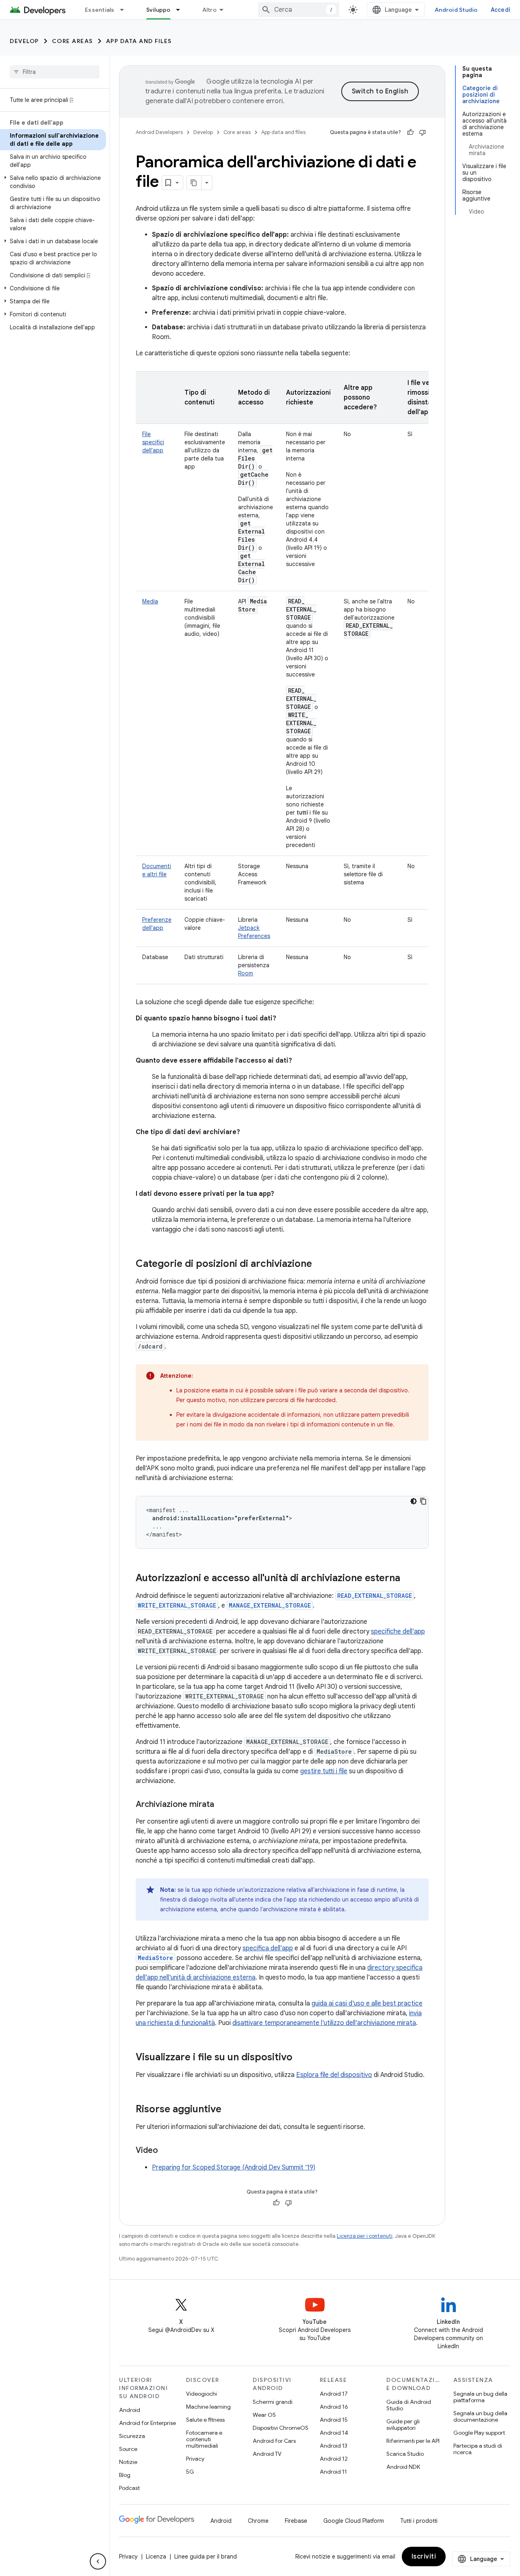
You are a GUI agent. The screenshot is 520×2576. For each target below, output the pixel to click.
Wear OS (264, 2415)
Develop (24, 41)
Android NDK (403, 2467)
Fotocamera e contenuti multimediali (204, 2439)
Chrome (258, 2521)
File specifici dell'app (153, 442)
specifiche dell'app (398, 1632)
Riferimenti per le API (413, 2441)
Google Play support (479, 2433)
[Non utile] (422, 132)
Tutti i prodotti (419, 2521)
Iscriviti (424, 2557)
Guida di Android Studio (409, 2405)
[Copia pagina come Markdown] (194, 183)
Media (150, 601)
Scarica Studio (405, 2454)
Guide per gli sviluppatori (403, 2425)
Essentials (100, 10)
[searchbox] (55, 72)
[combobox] (299, 10)
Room (246, 973)
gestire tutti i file (324, 1771)
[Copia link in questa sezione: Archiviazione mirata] (222, 1805)
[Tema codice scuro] (414, 1501)
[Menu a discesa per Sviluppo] (182, 10)
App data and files (139, 41)
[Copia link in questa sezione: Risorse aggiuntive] (230, 2110)
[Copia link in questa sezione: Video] (166, 2151)
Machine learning (208, 2407)
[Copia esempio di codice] (423, 1501)
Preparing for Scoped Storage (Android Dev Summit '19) (234, 2168)
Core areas (73, 41)
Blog (125, 2475)
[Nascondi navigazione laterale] (98, 2561)
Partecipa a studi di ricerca (478, 2449)
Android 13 (334, 2446)
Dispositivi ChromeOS (281, 2428)
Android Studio (456, 10)
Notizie (128, 2462)
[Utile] (410, 132)
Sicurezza (132, 2436)
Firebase (296, 2521)
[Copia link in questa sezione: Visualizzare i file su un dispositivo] (301, 2058)
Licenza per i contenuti (365, 2236)
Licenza (156, 2557)
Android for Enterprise (147, 2423)
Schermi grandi (273, 2402)
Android (130, 2410)
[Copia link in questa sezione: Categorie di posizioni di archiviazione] (320, 1264)
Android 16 (334, 2407)
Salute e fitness (205, 2420)
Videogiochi (201, 2394)
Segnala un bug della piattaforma (480, 2397)
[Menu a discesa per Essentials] (126, 10)
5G (190, 2472)
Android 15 (334, 2420)
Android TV (267, 2454)
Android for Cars (274, 2441)
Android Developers (159, 132)
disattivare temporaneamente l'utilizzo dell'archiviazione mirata (324, 2023)
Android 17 (334, 2394)
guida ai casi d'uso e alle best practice (367, 2003)
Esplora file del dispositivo (334, 2075)
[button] (53, 182)
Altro (209, 10)
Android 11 (333, 2472)
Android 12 (334, 2459)
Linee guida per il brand (206, 2557)
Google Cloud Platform (354, 2521)
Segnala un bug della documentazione (480, 2416)
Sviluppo (158, 10)
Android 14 (334, 2433)
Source (128, 2449)
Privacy (195, 2459)
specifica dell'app (268, 1948)
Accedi (501, 10)
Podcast (129, 2488)
